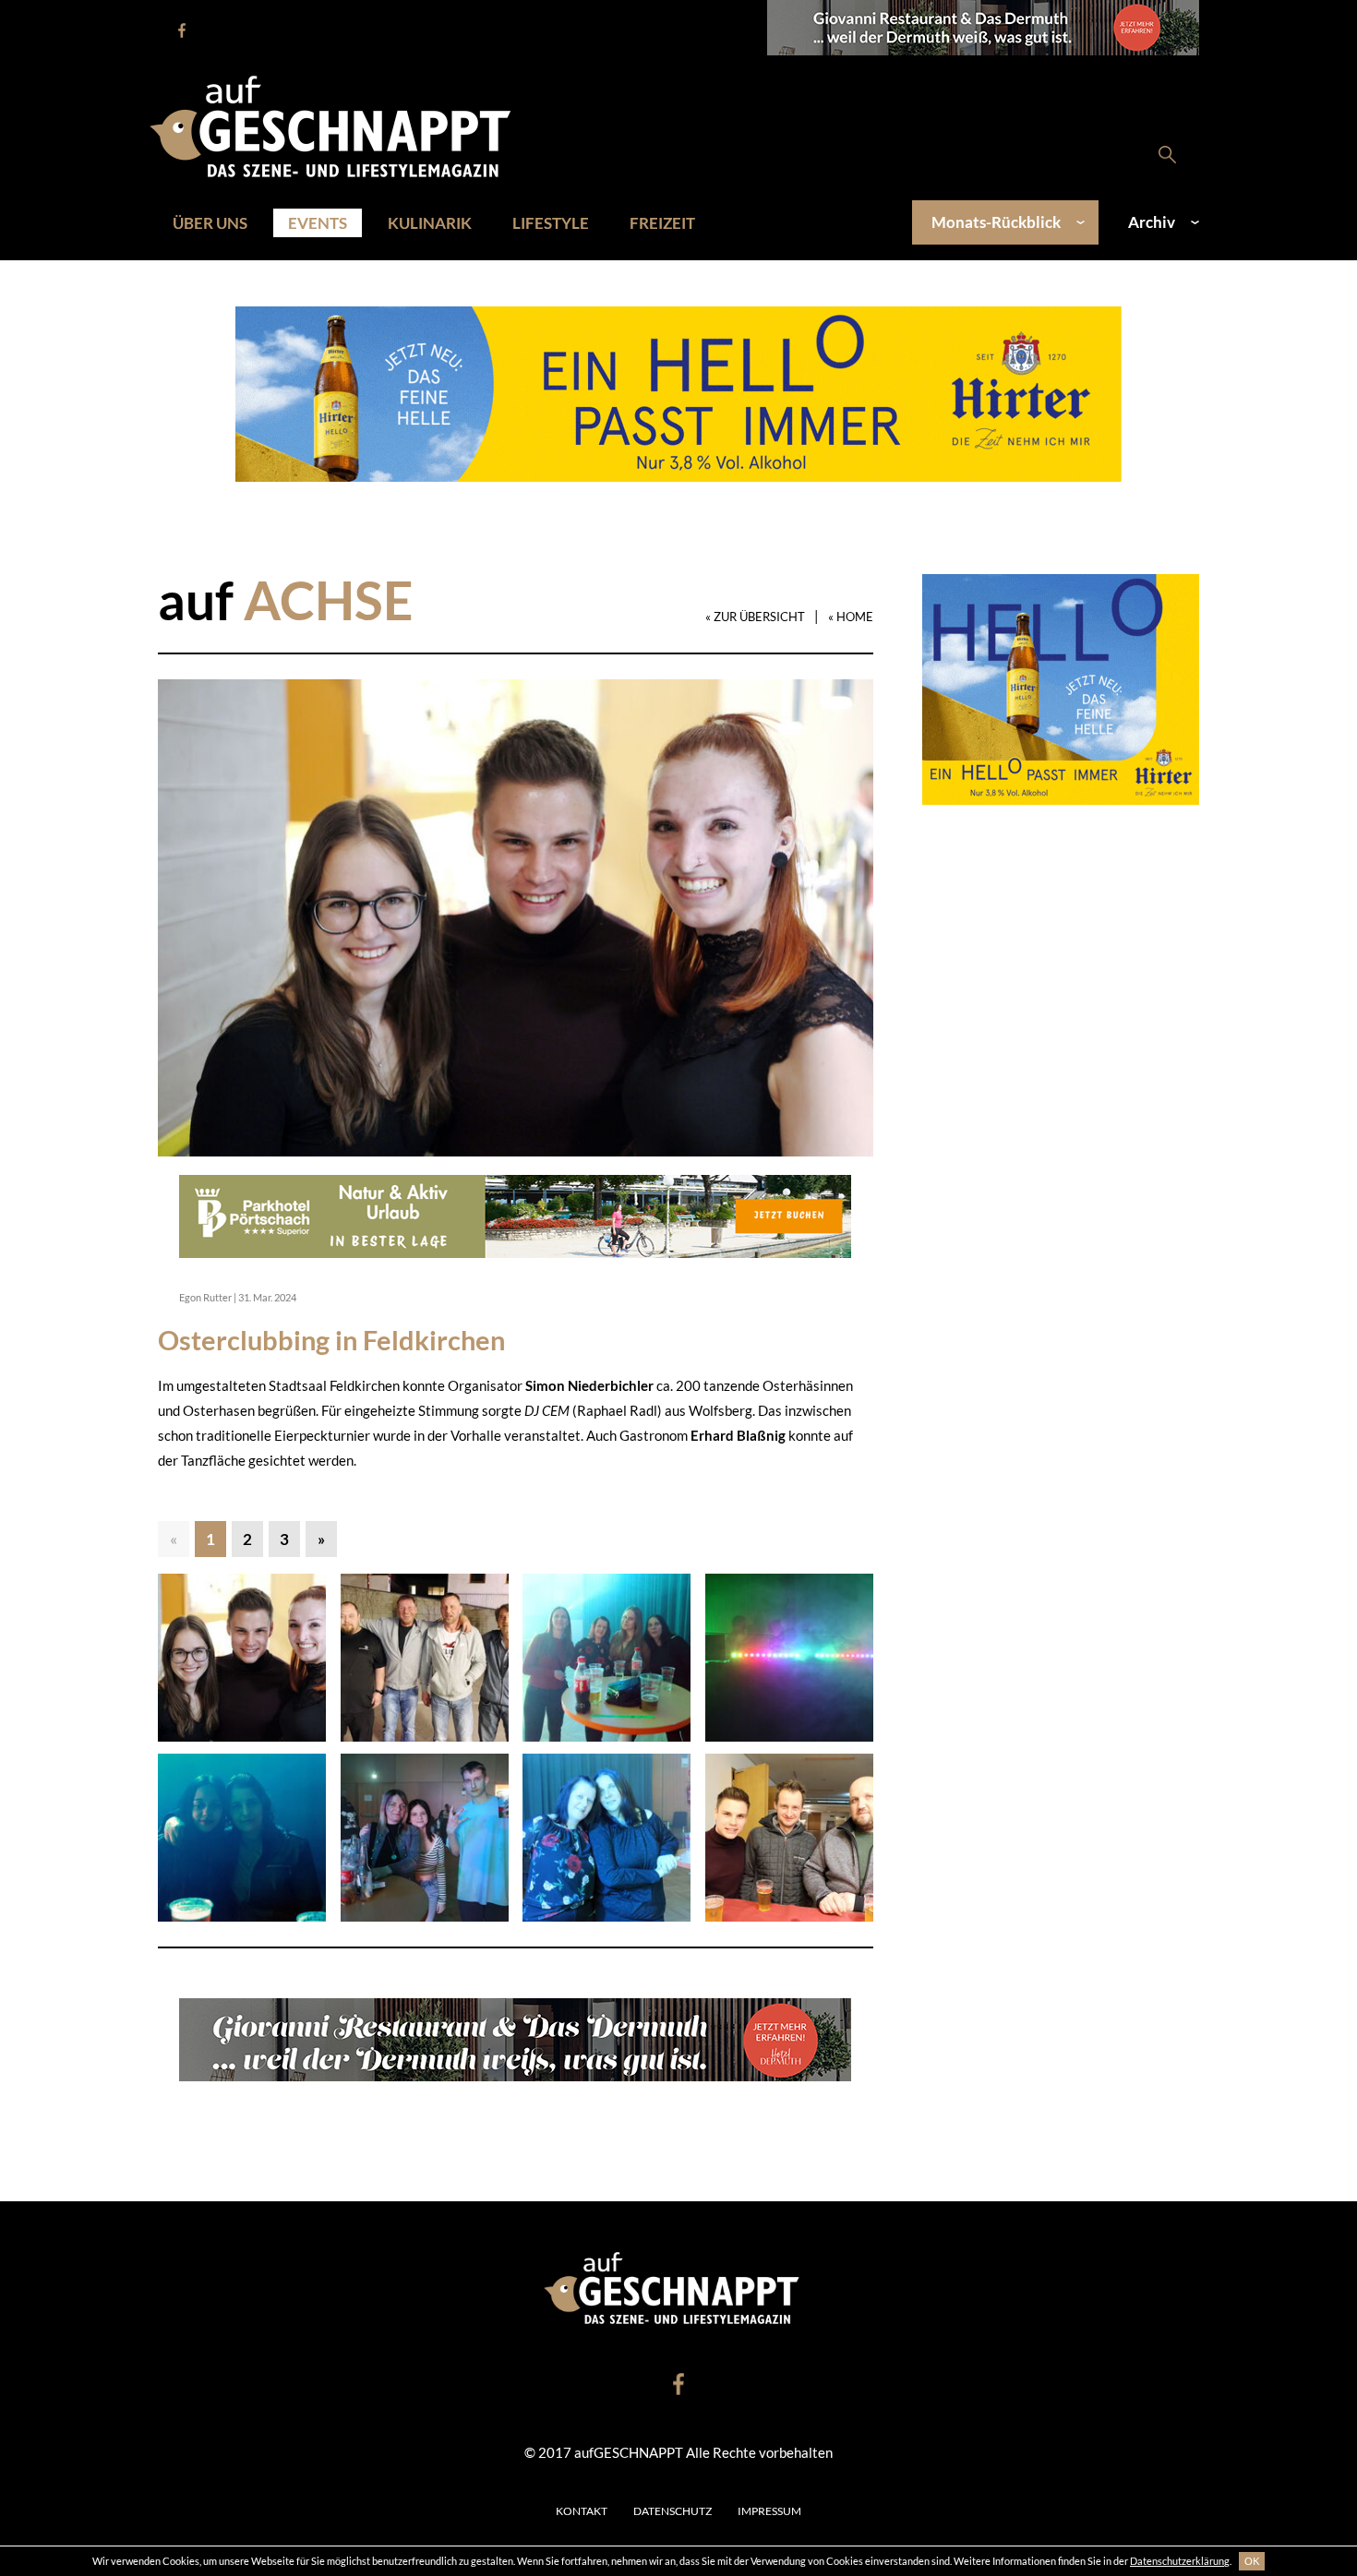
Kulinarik (430, 223)
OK (1252, 2561)
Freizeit (662, 223)
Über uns (210, 223)
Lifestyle (551, 223)
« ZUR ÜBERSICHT (755, 617)
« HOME (851, 617)
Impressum (769, 2511)
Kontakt (582, 2511)
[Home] (340, 125)
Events (318, 223)
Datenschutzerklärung (1180, 2561)
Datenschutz (672, 2511)
